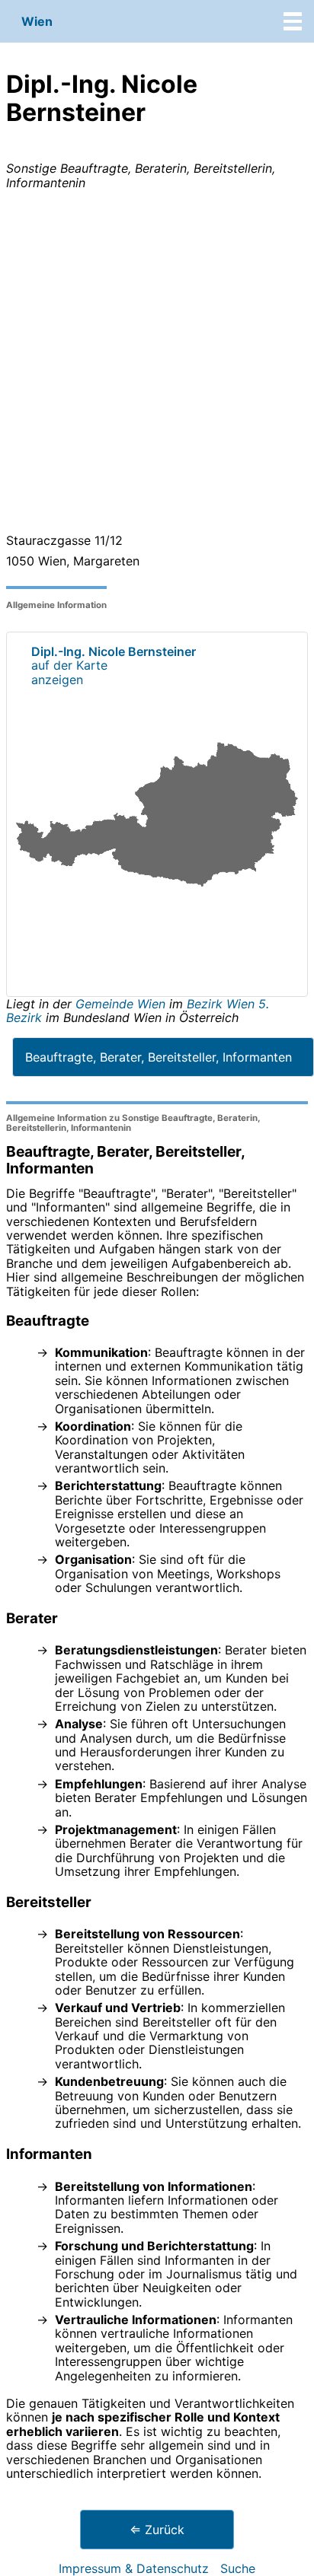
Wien (37, 21)
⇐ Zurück (157, 2530)
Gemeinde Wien (122, 1004)
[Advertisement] (157, 365)
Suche (238, 2568)
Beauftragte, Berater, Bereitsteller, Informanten (159, 1057)
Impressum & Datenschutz (134, 2568)
